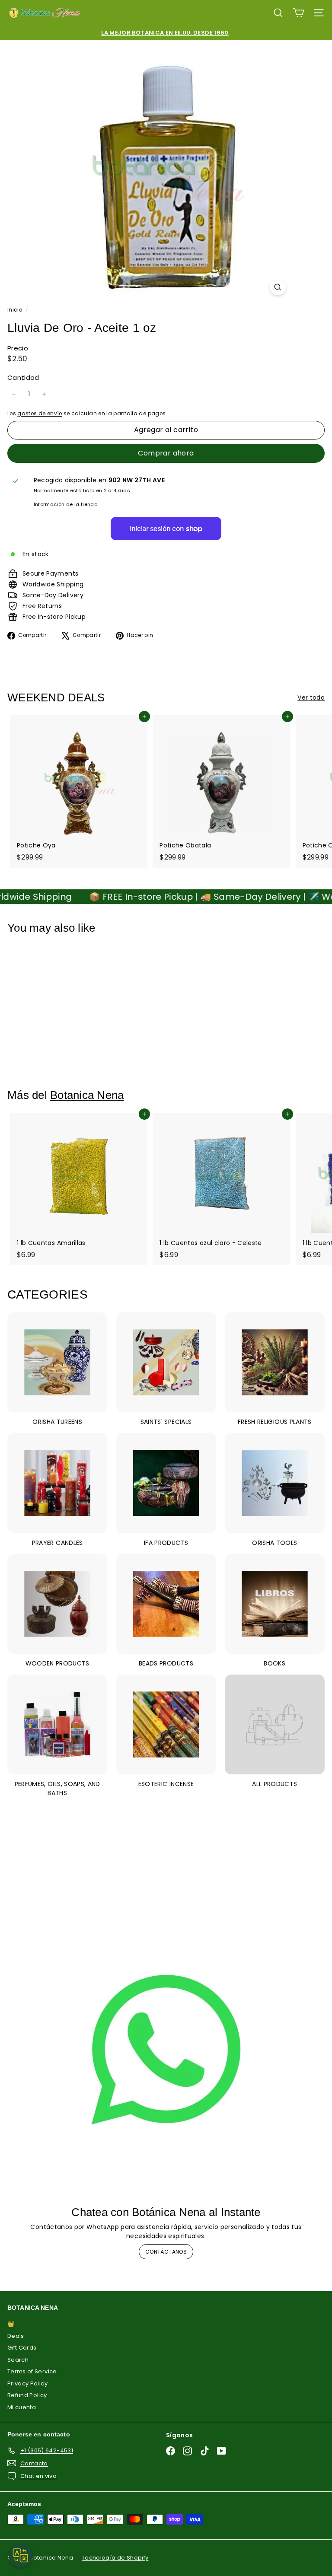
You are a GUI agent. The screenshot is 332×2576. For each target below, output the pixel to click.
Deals (16, 2336)
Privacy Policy (27, 2383)
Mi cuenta (22, 2407)
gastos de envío (40, 414)
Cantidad (23, 377)
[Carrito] (298, 13)
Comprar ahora (166, 453)
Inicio (15, 310)
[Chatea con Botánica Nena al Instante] (166, 2050)
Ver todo (311, 697)
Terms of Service (32, 2371)
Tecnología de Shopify (115, 2558)
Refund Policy (27, 2395)
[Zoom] (278, 287)
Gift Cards (22, 2348)
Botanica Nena (87, 1095)
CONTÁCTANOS (166, 2252)
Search (18, 2360)
